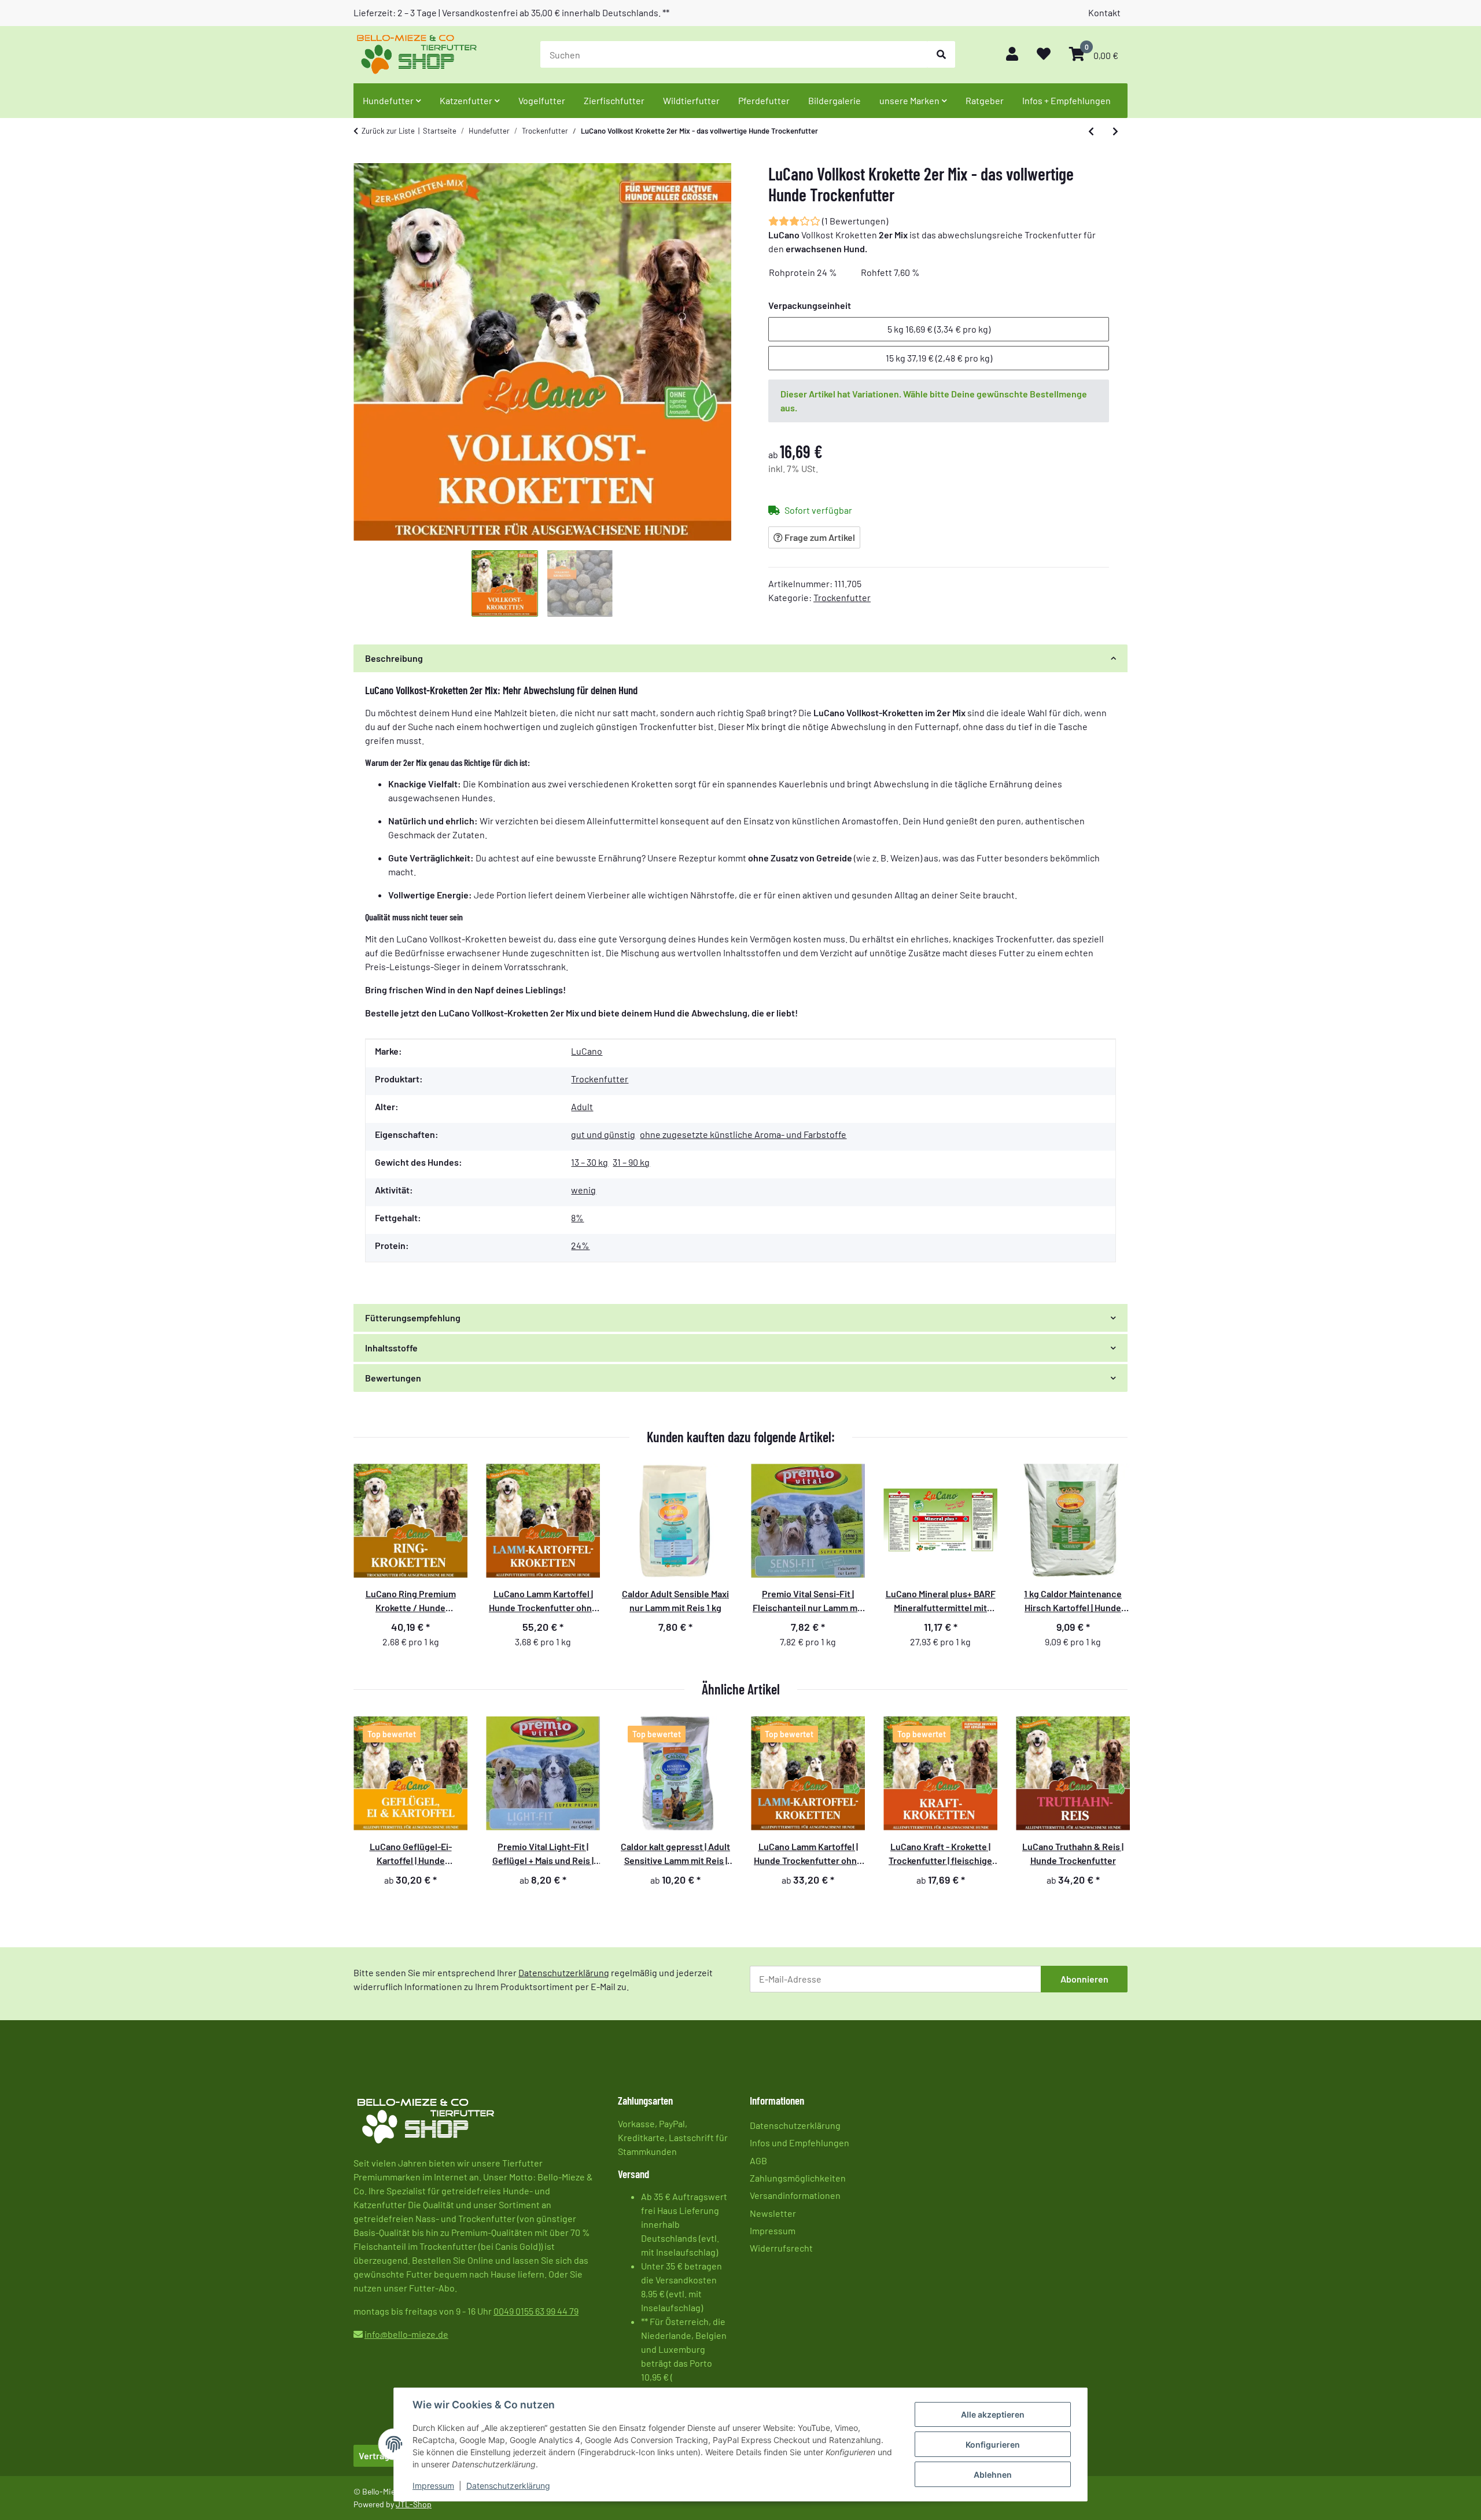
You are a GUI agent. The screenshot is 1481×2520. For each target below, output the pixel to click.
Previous (373, 1808)
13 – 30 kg (590, 1162)
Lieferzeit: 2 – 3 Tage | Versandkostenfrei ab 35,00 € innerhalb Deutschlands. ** (511, 12)
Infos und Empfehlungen (800, 2143)
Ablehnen (993, 2475)
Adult (582, 1106)
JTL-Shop (414, 2504)
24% (580, 1245)
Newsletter (773, 2213)
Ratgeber (985, 100)
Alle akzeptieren (993, 2414)
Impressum (433, 2486)
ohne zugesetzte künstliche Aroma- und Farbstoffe (743, 1134)
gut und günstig (603, 1134)
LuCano (587, 1051)
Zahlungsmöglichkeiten (798, 2178)
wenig (583, 1190)
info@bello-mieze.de (406, 2334)
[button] (1012, 55)
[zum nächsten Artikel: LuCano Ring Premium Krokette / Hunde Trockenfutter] (1115, 131)
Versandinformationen (795, 2195)
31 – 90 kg (631, 1162)
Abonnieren (1084, 1979)
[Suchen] (941, 54)
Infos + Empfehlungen (1066, 100)
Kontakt (1104, 12)
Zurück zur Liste (388, 131)
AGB (758, 2160)
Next (1108, 1808)
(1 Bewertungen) (855, 221)
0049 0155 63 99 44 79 (536, 2311)
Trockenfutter (842, 597)
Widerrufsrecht (781, 2248)
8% (577, 1217)
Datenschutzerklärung (508, 2486)
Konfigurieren (993, 2445)
